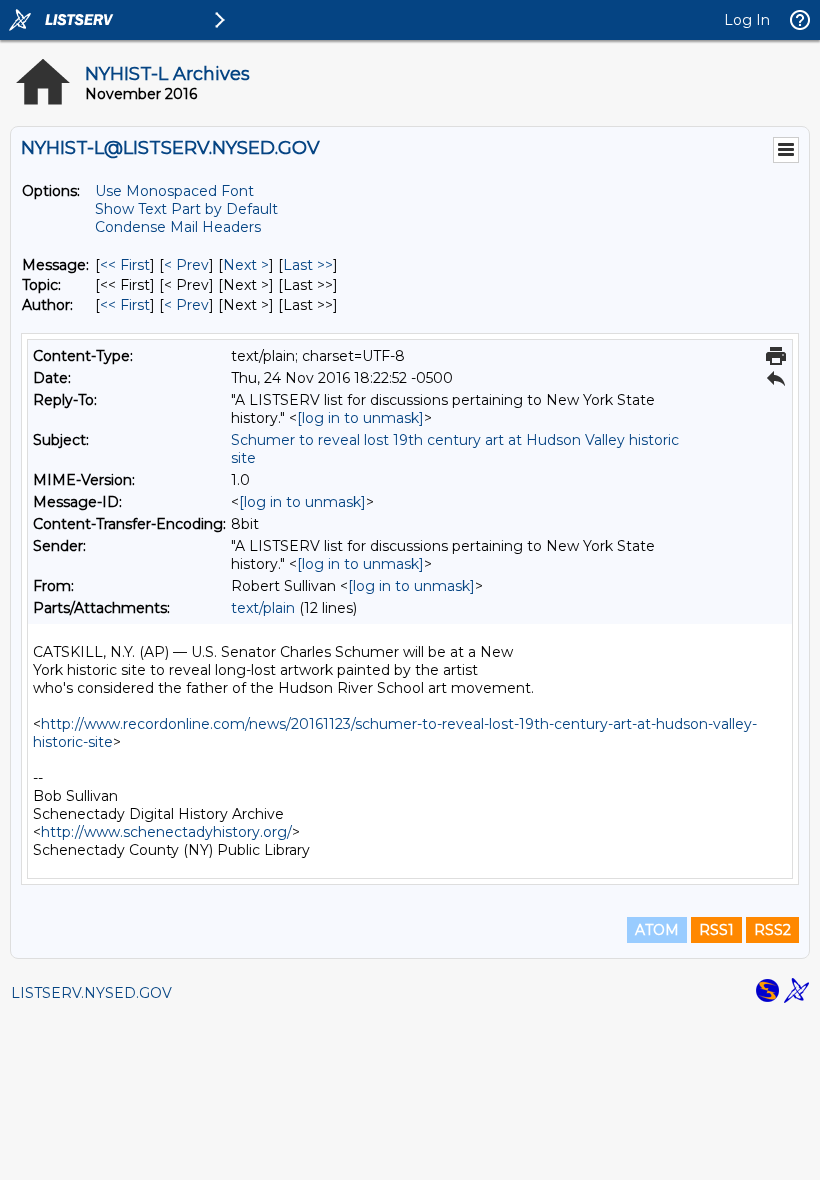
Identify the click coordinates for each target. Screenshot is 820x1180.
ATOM (657, 930)
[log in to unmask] (360, 418)
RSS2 (772, 930)
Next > (246, 265)
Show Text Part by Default (186, 209)
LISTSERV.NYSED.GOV (91, 993)
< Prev (186, 265)
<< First (125, 265)
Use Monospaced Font (174, 191)
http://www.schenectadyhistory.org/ (166, 832)
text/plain (263, 608)
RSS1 (716, 930)
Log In (747, 20)
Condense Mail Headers (178, 227)
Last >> (308, 265)
